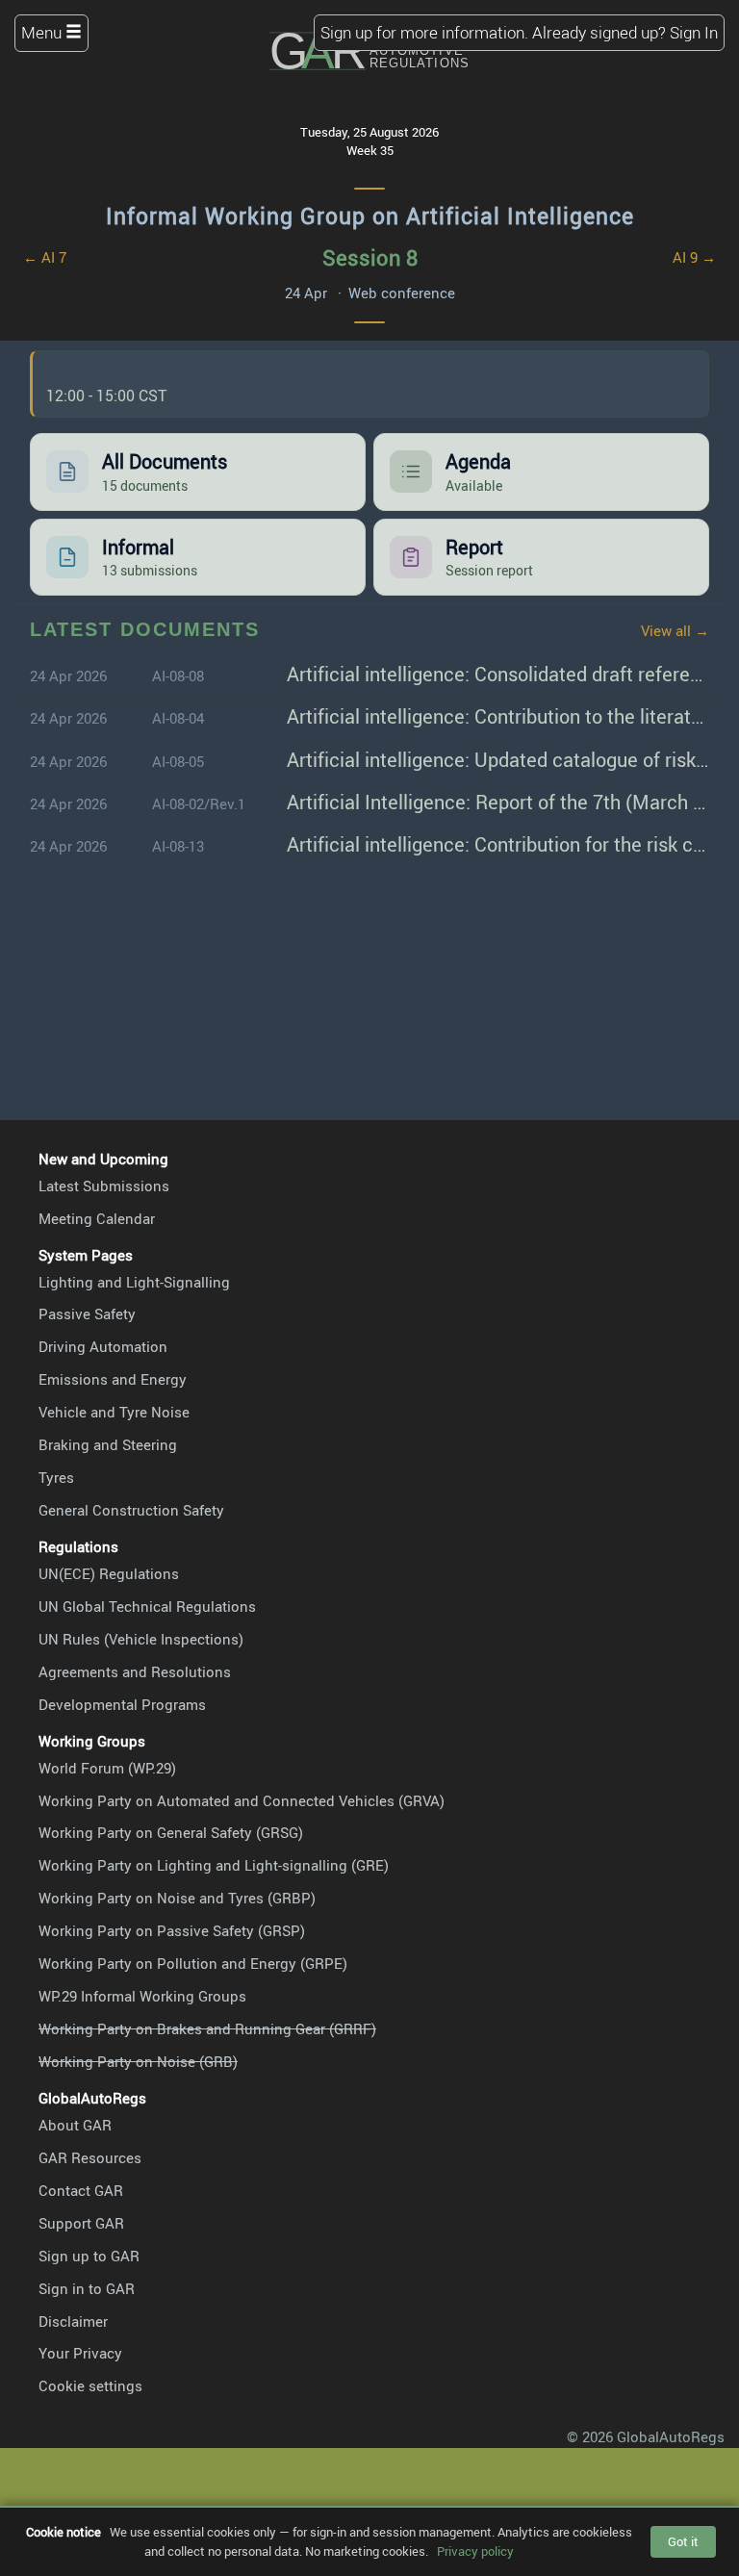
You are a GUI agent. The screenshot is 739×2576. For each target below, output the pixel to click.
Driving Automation (103, 1346)
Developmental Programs (122, 1704)
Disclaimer (73, 2321)
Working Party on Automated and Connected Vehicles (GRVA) (242, 1800)
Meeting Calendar (97, 1218)
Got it (683, 2541)
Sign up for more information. (424, 32)
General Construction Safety (131, 1510)
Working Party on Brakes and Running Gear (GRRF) (207, 2028)
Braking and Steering (108, 1444)
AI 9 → (694, 257)
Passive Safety (87, 1314)
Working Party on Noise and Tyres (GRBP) (177, 1898)
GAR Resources (90, 2157)
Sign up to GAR (89, 2256)
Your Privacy (80, 2353)
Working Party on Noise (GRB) (138, 2061)
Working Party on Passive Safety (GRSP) (172, 1930)
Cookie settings (90, 2385)
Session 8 (370, 257)
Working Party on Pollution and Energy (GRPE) (193, 1963)
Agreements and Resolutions (135, 1671)
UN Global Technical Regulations (147, 1606)
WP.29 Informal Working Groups (142, 1996)
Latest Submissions (104, 1186)
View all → (675, 630)
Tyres (56, 1477)
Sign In (694, 32)
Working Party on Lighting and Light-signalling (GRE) (214, 1865)
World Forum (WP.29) (107, 1768)
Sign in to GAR (87, 2288)
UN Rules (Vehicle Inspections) (141, 1639)
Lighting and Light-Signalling (134, 1282)
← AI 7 (45, 257)
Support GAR (81, 2223)
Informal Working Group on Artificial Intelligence (370, 216)
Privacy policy (475, 2551)
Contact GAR (81, 2190)
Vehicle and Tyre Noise (114, 1412)
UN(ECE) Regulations (109, 1573)
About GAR (75, 2125)
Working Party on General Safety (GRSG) (171, 1832)
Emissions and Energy (113, 1379)
